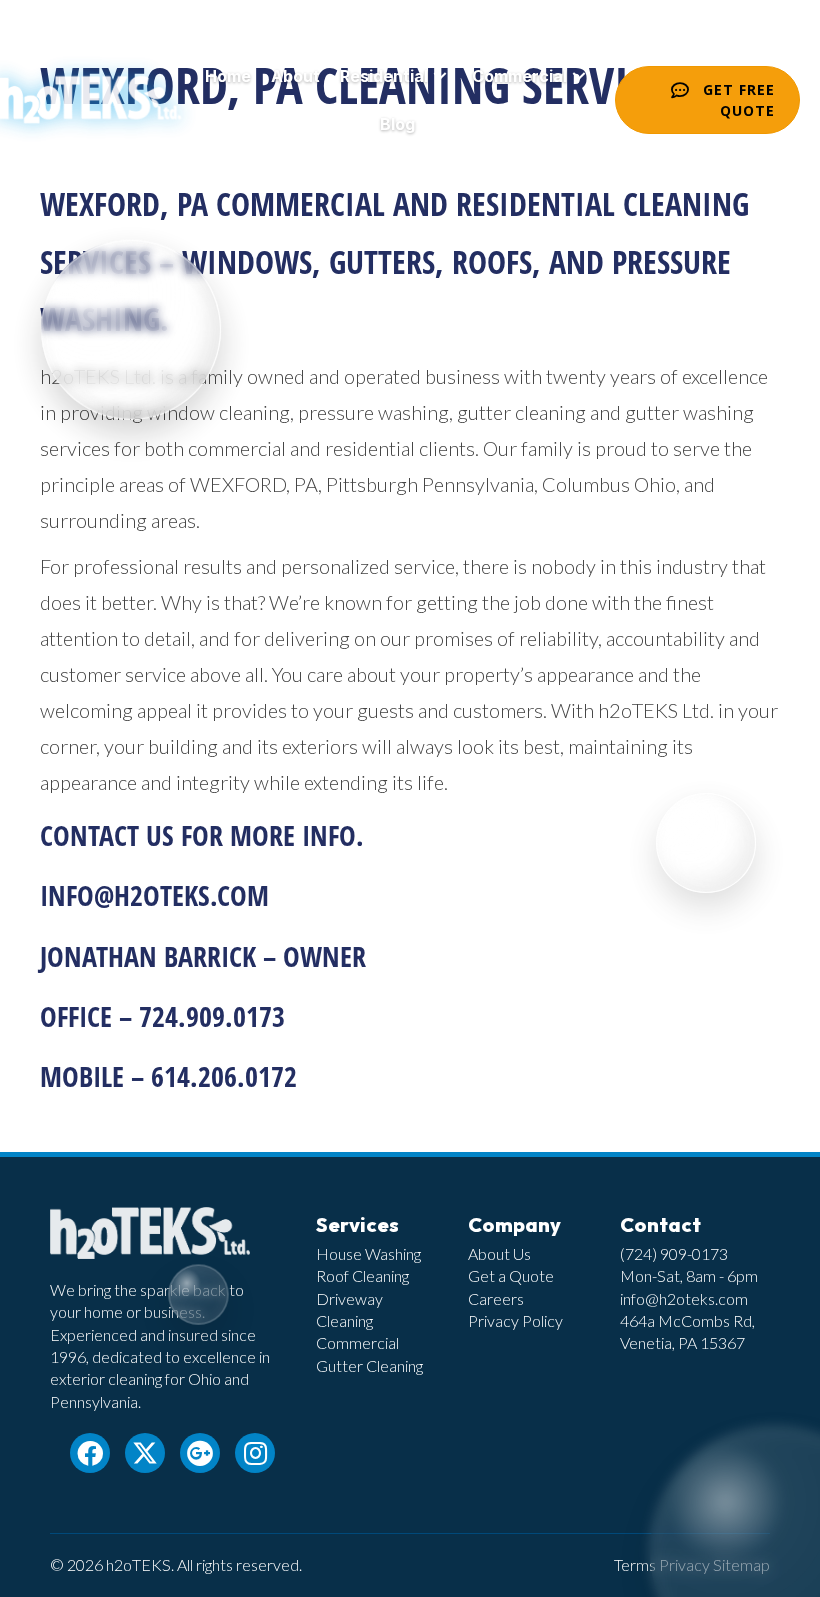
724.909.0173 (212, 1016)
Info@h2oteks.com (154, 895)
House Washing (368, 1253)
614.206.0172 (224, 1076)
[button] (440, 76)
